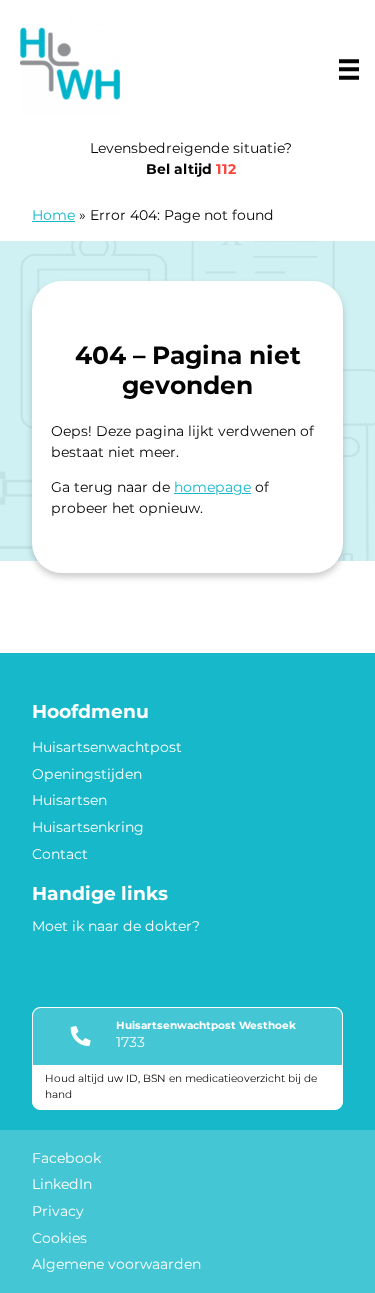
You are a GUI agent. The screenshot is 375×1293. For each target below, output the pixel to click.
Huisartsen (69, 800)
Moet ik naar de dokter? (116, 926)
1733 (130, 1042)
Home (53, 215)
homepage (212, 487)
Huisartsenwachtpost (107, 747)
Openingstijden (87, 774)
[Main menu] (349, 69)
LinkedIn (62, 1184)
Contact (60, 854)
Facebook (66, 1158)
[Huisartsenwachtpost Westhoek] (70, 64)
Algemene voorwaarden (116, 1264)
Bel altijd (191, 169)
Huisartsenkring (88, 827)
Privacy (58, 1211)
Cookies (59, 1238)
